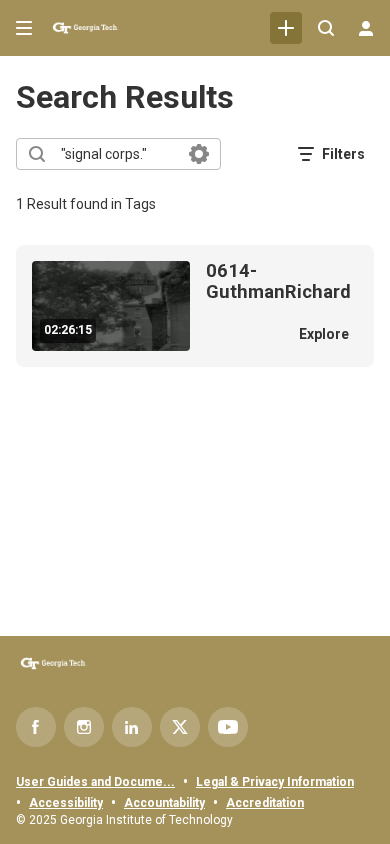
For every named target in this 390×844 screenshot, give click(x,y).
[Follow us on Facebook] (36, 727)
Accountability (164, 803)
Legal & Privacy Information (275, 782)
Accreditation (265, 803)
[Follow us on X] (180, 727)
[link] (286, 28)
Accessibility (66, 803)
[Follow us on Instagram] (84, 727)
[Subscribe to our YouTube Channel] (228, 727)
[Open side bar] (24, 28)
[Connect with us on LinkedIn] (132, 727)
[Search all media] (326, 28)
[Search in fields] (199, 154)
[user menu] (366, 28)
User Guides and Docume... (95, 782)
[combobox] (117, 154)
